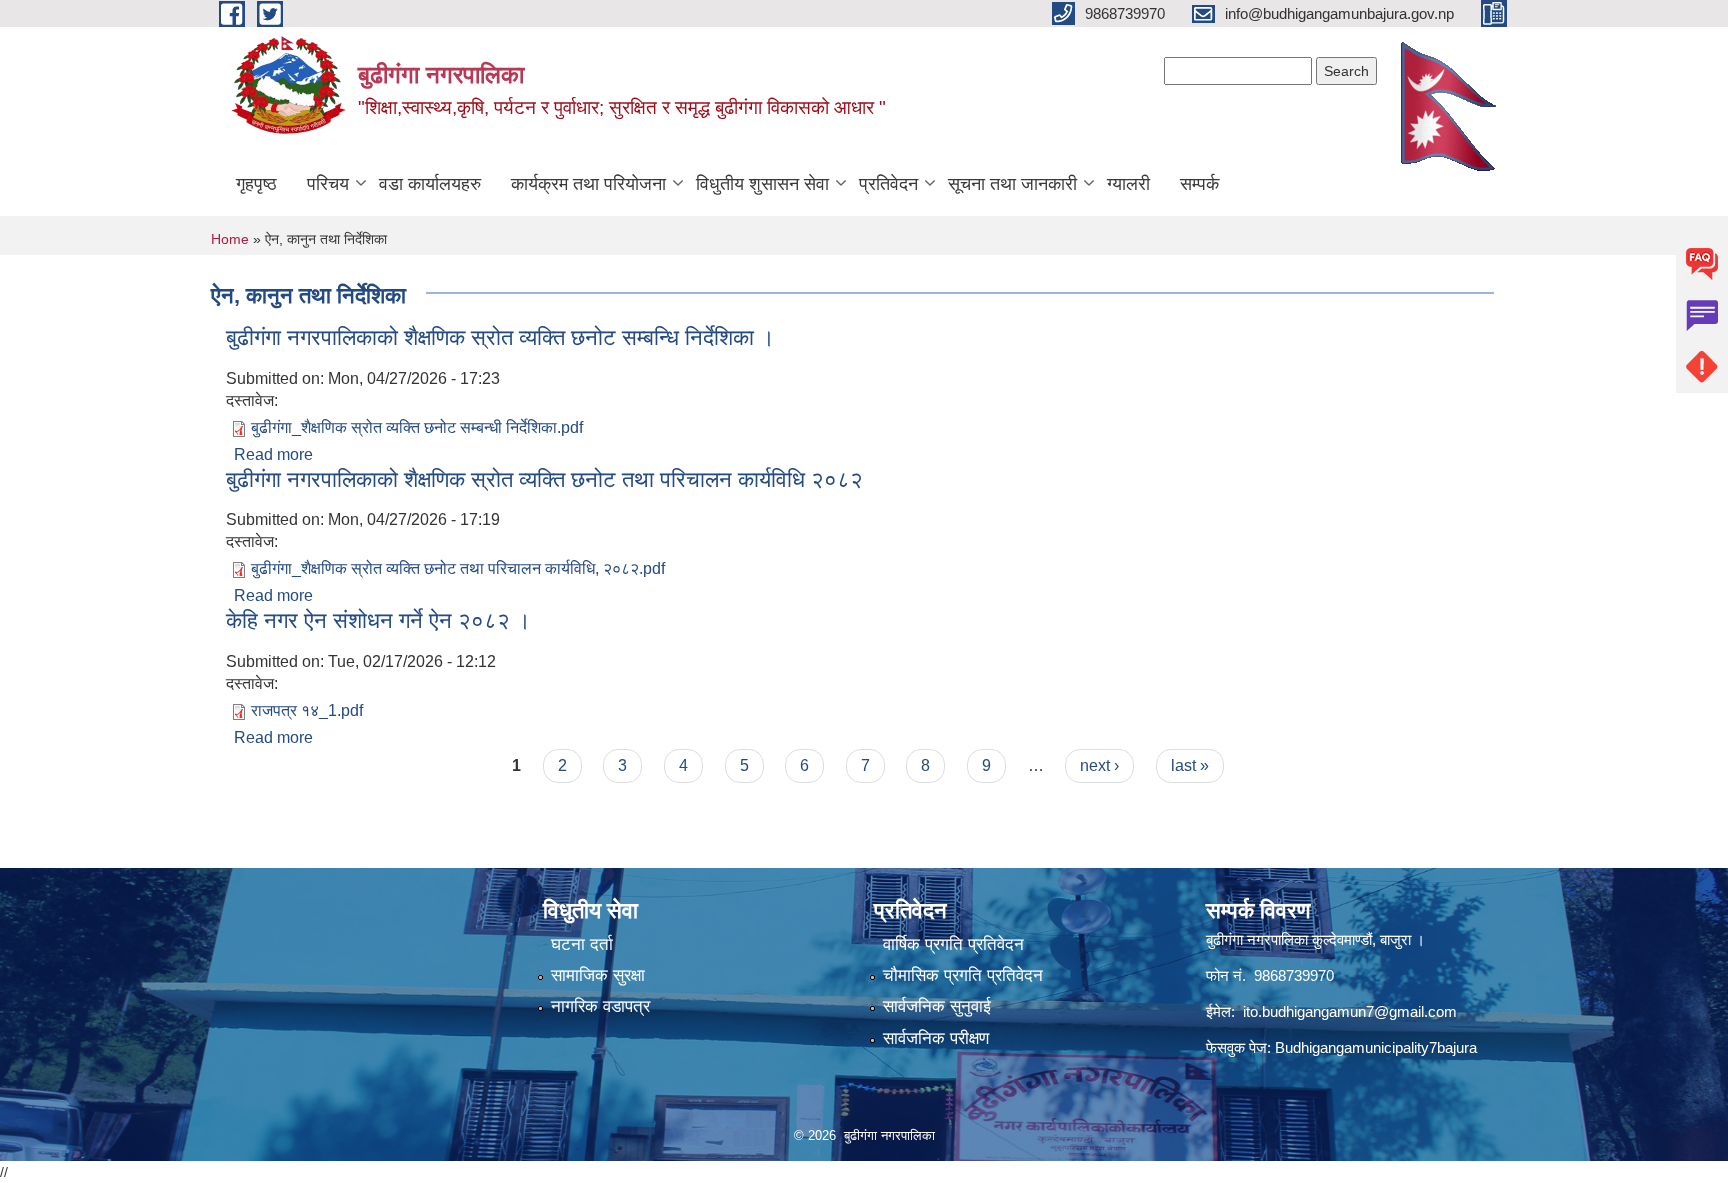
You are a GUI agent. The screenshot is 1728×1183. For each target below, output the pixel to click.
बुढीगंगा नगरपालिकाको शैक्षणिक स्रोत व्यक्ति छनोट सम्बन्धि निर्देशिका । (500, 337)
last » (1190, 765)
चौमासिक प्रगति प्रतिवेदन (963, 975)
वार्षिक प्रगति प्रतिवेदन (953, 944)
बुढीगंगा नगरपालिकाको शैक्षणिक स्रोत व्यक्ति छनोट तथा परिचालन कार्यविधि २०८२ (544, 479)
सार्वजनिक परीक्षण (936, 1038)
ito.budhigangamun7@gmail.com (1350, 1011)
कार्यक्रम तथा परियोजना (588, 184)
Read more (273, 454)
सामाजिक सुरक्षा (598, 975)
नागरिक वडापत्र (600, 1006)
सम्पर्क (1199, 184)
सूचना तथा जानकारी (1012, 184)
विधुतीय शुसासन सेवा (762, 184)
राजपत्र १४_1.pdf (307, 710)
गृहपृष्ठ (256, 184)
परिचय (328, 184)
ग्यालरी (1128, 184)
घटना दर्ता (582, 944)
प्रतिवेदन (888, 184)
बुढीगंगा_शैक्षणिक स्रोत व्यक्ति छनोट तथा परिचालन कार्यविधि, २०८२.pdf (458, 568)
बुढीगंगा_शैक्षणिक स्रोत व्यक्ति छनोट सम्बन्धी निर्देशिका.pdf (417, 427)
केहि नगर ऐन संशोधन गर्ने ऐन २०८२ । (378, 620)
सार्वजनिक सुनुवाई (937, 1006)
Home (230, 239)
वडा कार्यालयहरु (430, 184)
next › (1099, 765)
